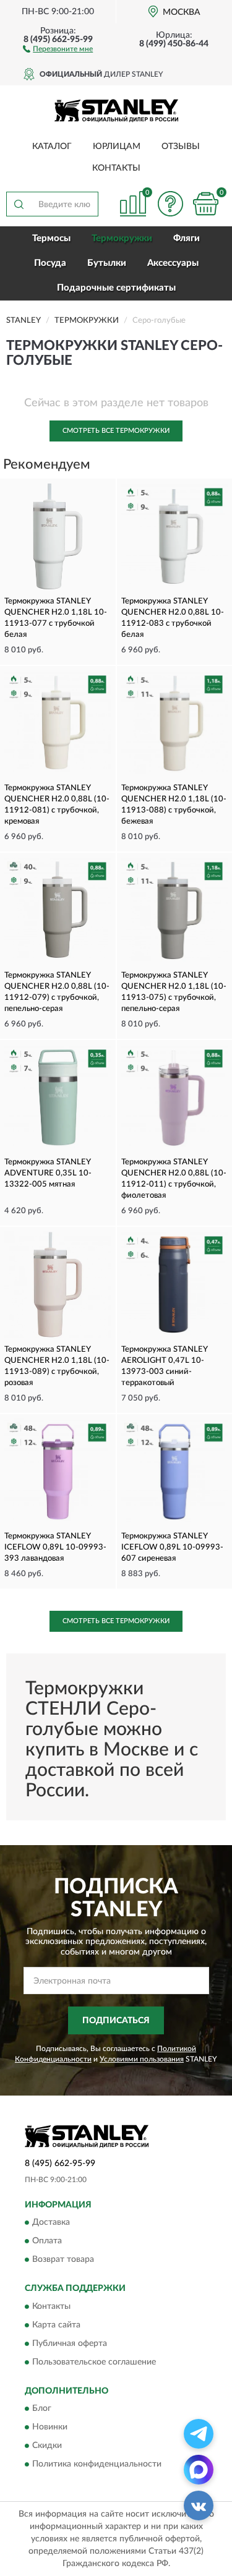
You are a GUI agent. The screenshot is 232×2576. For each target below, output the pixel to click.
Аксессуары (173, 263)
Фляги (187, 238)
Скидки (47, 2446)
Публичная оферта (70, 2344)
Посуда (50, 263)
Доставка (51, 2223)
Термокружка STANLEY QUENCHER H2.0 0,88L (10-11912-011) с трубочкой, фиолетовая (174, 1179)
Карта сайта (56, 2325)
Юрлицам (117, 147)
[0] (205, 204)
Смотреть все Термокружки (116, 431)
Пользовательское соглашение (94, 2362)
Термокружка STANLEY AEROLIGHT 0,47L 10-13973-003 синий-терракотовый (164, 1366)
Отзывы (181, 147)
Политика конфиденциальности (97, 2465)
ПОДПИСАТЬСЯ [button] (116, 2021)
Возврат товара (63, 2260)
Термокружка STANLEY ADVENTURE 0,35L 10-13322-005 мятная (48, 1173)
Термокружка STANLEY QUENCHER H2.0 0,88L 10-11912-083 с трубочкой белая (173, 618)
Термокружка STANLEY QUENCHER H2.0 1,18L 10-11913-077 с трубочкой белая (56, 618)
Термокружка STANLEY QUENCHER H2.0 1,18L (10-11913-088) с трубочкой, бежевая (174, 805)
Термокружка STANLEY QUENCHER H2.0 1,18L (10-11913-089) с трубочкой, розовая (57, 1366)
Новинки (50, 2428)
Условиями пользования (142, 2059)
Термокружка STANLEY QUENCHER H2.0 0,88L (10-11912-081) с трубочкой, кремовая (57, 805)
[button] (58, 48)
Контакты (116, 168)
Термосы (51, 238)
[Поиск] (19, 204)
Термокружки (122, 238)
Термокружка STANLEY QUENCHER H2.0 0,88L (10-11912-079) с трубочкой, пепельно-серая (57, 992)
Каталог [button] (52, 147)
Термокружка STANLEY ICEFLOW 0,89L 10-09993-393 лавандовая (55, 1547)
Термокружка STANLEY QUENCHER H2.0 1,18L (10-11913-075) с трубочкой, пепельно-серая (174, 992)
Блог (42, 2409)
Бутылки (107, 263)
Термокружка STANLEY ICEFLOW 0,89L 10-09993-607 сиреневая (172, 1547)
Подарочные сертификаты (116, 288)
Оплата (47, 2241)
